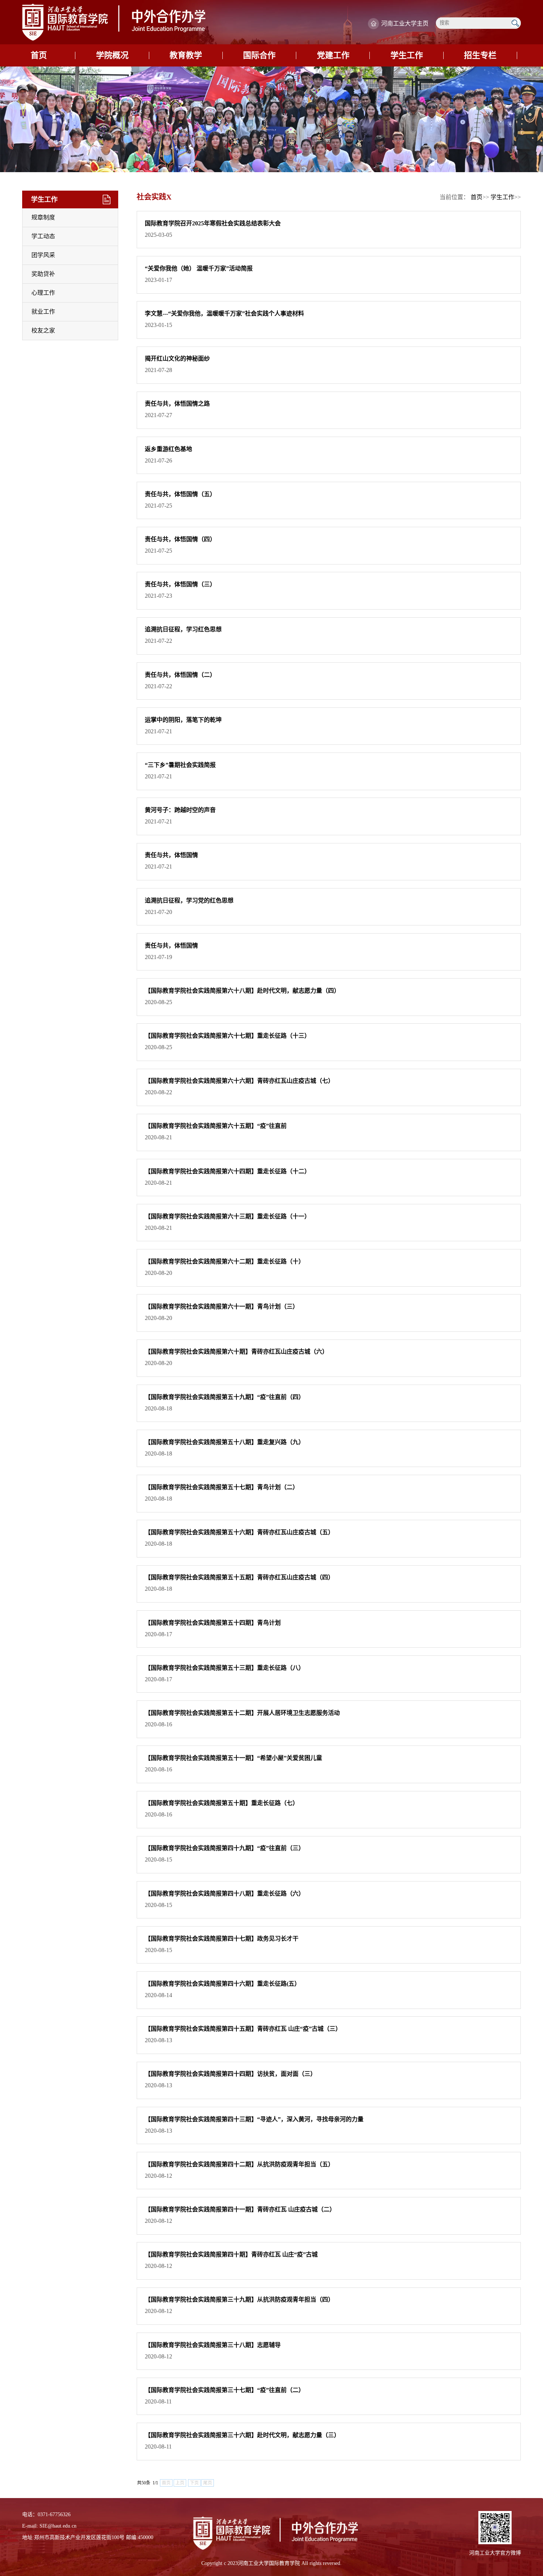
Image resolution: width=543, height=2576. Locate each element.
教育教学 (186, 55)
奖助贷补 (43, 274)
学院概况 (112, 55)
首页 (39, 55)
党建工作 (333, 55)
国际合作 (259, 55)
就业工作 (43, 312)
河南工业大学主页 (405, 23)
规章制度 (43, 217)
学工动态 (43, 236)
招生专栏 (480, 55)
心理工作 (43, 293)
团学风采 (43, 255)
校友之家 (43, 330)
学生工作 (407, 55)
